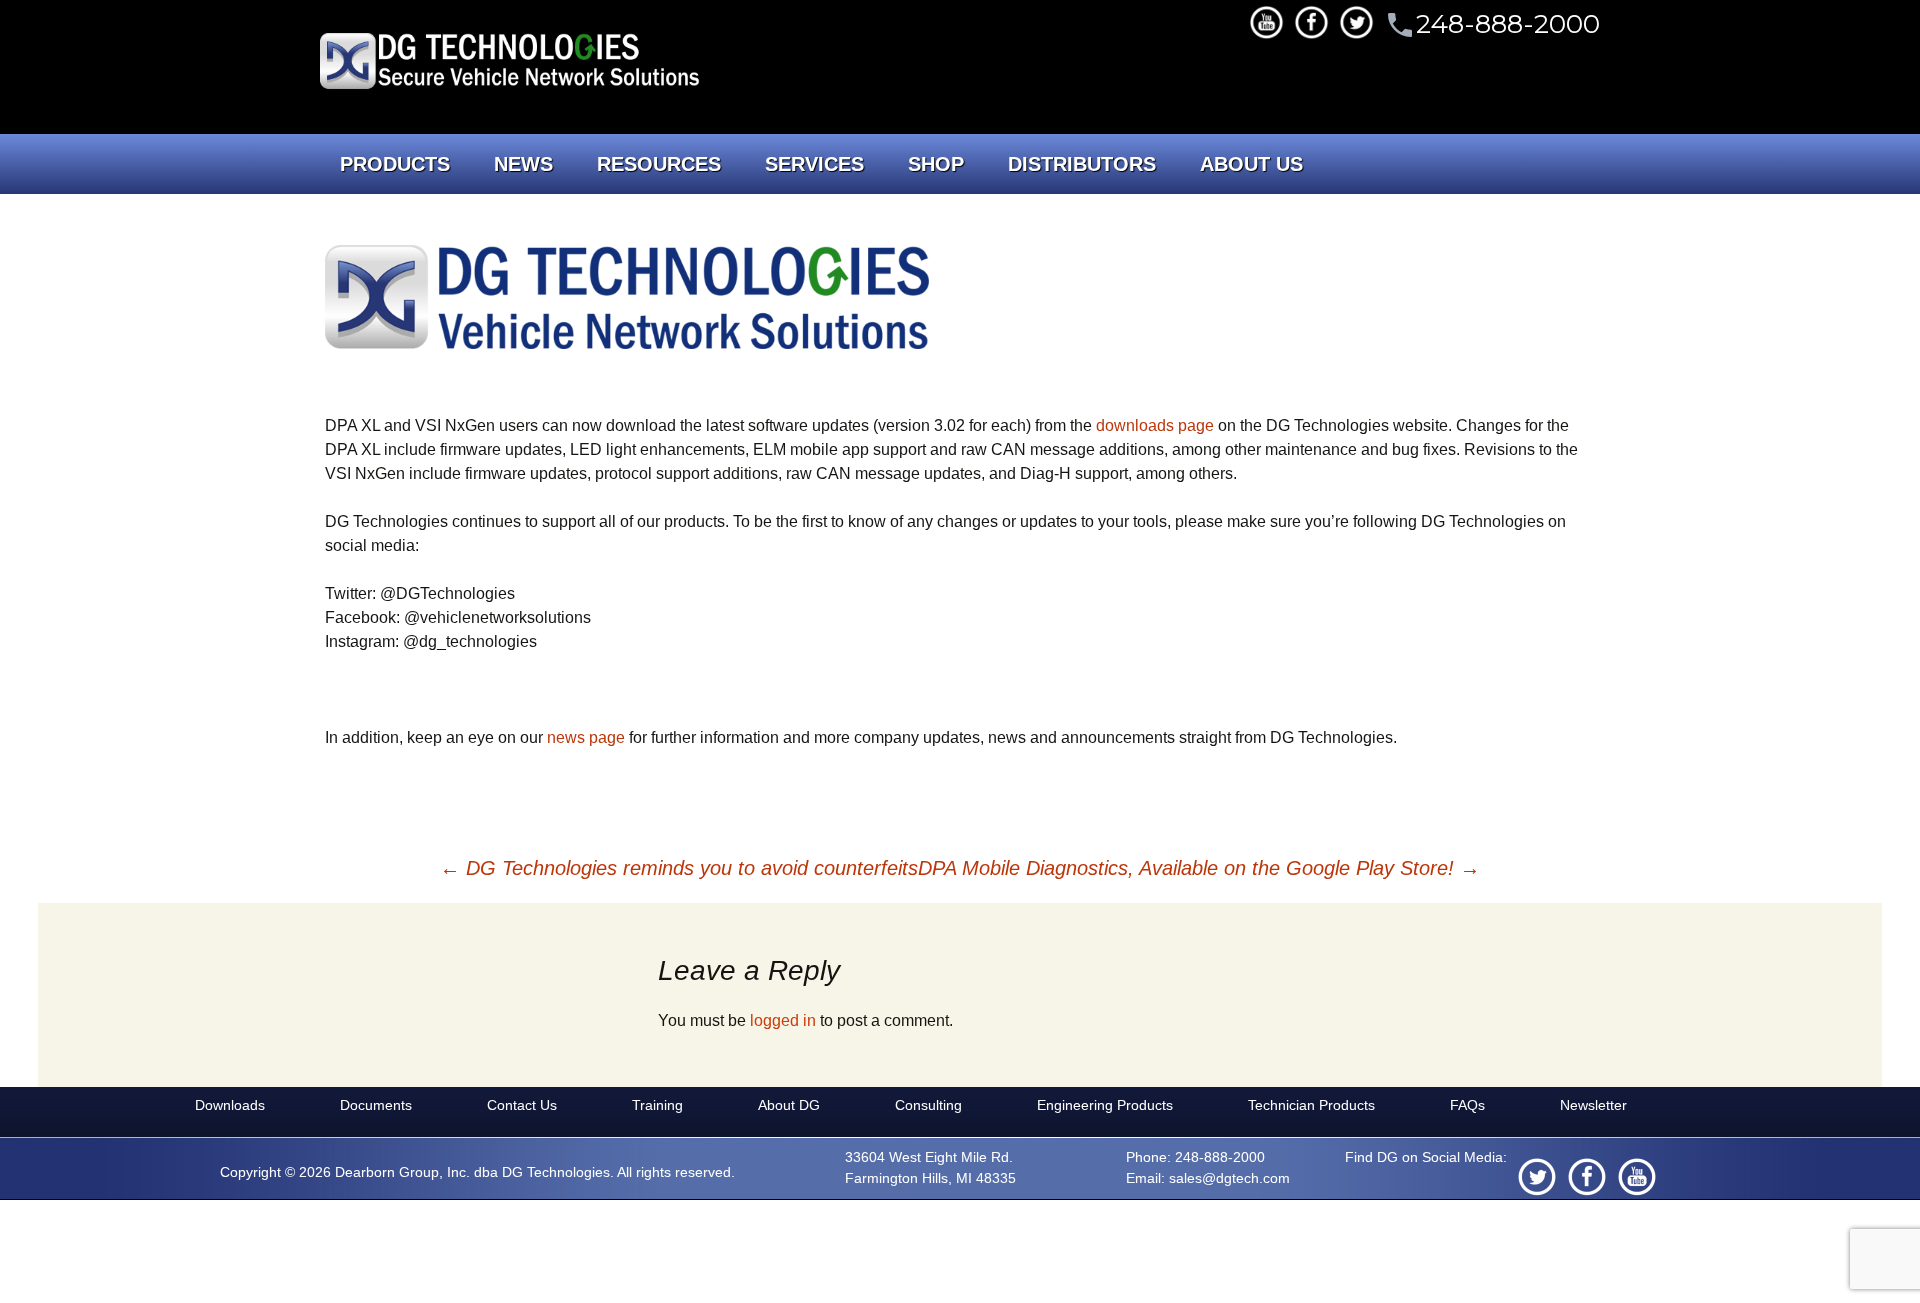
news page (586, 737)
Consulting (928, 1105)
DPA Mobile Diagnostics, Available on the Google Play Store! (1199, 868)
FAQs (1467, 1105)
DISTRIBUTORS (1082, 164)
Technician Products (1311, 1105)
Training (657, 1105)
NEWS (523, 164)
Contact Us (522, 1105)
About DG (789, 1105)
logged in (783, 1020)
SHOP (936, 164)
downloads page (1155, 425)
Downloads (230, 1105)
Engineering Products (1105, 1105)
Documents (376, 1105)
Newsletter (1593, 1105)
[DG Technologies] (512, 64)
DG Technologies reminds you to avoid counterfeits (679, 868)
